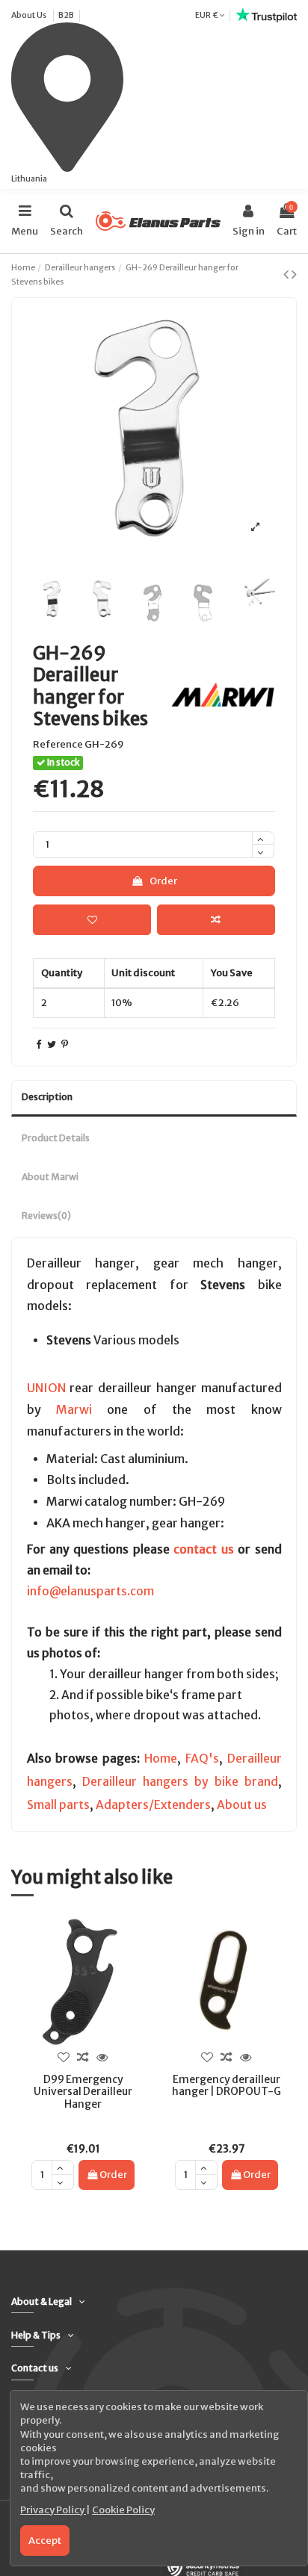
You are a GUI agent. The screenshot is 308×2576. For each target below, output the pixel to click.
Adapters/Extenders (153, 1805)
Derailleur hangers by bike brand (180, 1782)
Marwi (74, 1409)
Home (161, 1759)
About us (242, 1805)
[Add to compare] (216, 920)
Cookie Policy (123, 2510)
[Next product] (294, 274)
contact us (203, 1549)
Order (163, 881)
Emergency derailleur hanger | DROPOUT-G (227, 2086)
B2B (66, 15)
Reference (58, 744)
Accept (45, 2541)
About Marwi (50, 1177)
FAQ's (202, 1759)
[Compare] (83, 2058)
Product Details (56, 1138)
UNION (46, 1388)
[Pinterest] (65, 1045)
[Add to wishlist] (92, 920)
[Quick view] (102, 2058)
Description (47, 1097)
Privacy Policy (53, 2510)
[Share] (38, 1045)
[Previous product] (287, 274)
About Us (30, 15)
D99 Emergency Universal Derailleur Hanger (83, 2092)
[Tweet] (52, 1045)
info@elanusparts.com (90, 1591)
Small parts (58, 1805)
